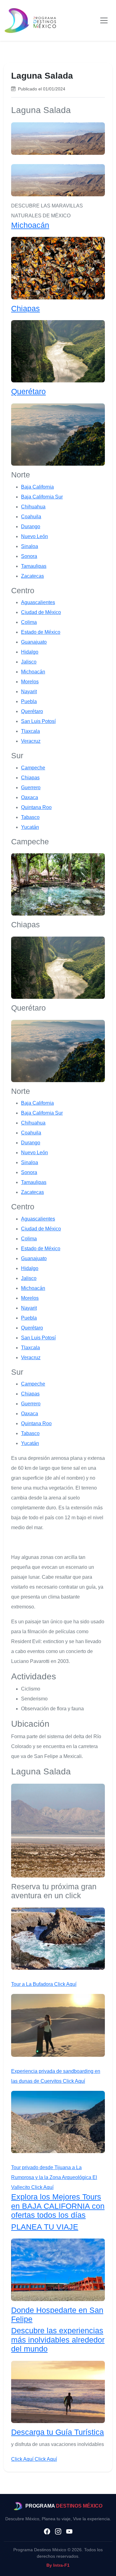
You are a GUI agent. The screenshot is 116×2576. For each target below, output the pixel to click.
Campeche (33, 768)
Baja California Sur (42, 497)
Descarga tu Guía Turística (58, 2432)
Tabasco (30, 817)
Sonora (29, 556)
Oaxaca (30, 797)
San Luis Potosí (38, 721)
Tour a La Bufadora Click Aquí (44, 1984)
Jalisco (29, 662)
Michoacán (30, 225)
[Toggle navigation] (104, 20)
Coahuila (31, 517)
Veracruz (31, 741)
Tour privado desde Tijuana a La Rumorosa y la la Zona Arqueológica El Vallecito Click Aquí (54, 2177)
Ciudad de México (41, 612)
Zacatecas (32, 576)
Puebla (29, 701)
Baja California (37, 487)
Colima (29, 622)
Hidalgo (30, 652)
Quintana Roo (36, 807)
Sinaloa (30, 546)
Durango (31, 527)
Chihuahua (33, 507)
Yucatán (30, 827)
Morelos (30, 682)
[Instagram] (58, 2532)
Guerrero (31, 788)
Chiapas (26, 309)
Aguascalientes (38, 602)
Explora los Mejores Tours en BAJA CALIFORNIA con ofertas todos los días (58, 2206)
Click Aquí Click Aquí (34, 2459)
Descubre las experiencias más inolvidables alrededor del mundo (58, 2340)
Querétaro (28, 392)
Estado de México (41, 632)
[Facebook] (47, 2532)
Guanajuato (34, 642)
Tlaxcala (30, 731)
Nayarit (29, 692)
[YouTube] (69, 2532)
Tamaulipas (34, 566)
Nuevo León (34, 536)
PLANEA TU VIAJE (45, 2227)
